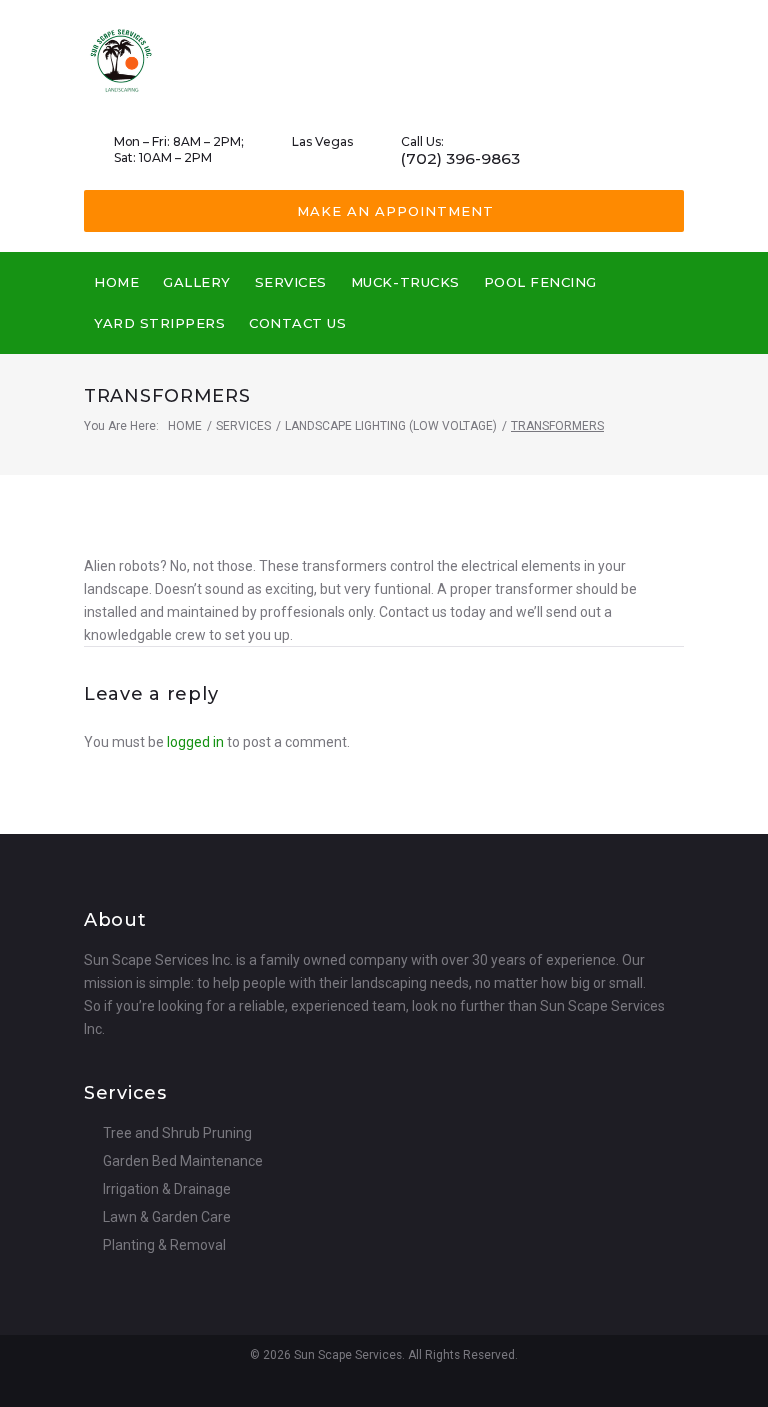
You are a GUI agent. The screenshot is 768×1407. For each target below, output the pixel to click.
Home (116, 282)
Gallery (197, 282)
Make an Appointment (395, 211)
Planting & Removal (164, 1245)
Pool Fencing (540, 282)
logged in (195, 742)
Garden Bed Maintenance (183, 1161)
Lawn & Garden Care (167, 1217)
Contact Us (297, 323)
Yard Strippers (159, 323)
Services (291, 282)
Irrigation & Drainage (167, 1189)
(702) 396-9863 (460, 159)
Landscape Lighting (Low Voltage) (391, 426)
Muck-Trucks (405, 282)
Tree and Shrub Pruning (177, 1133)
